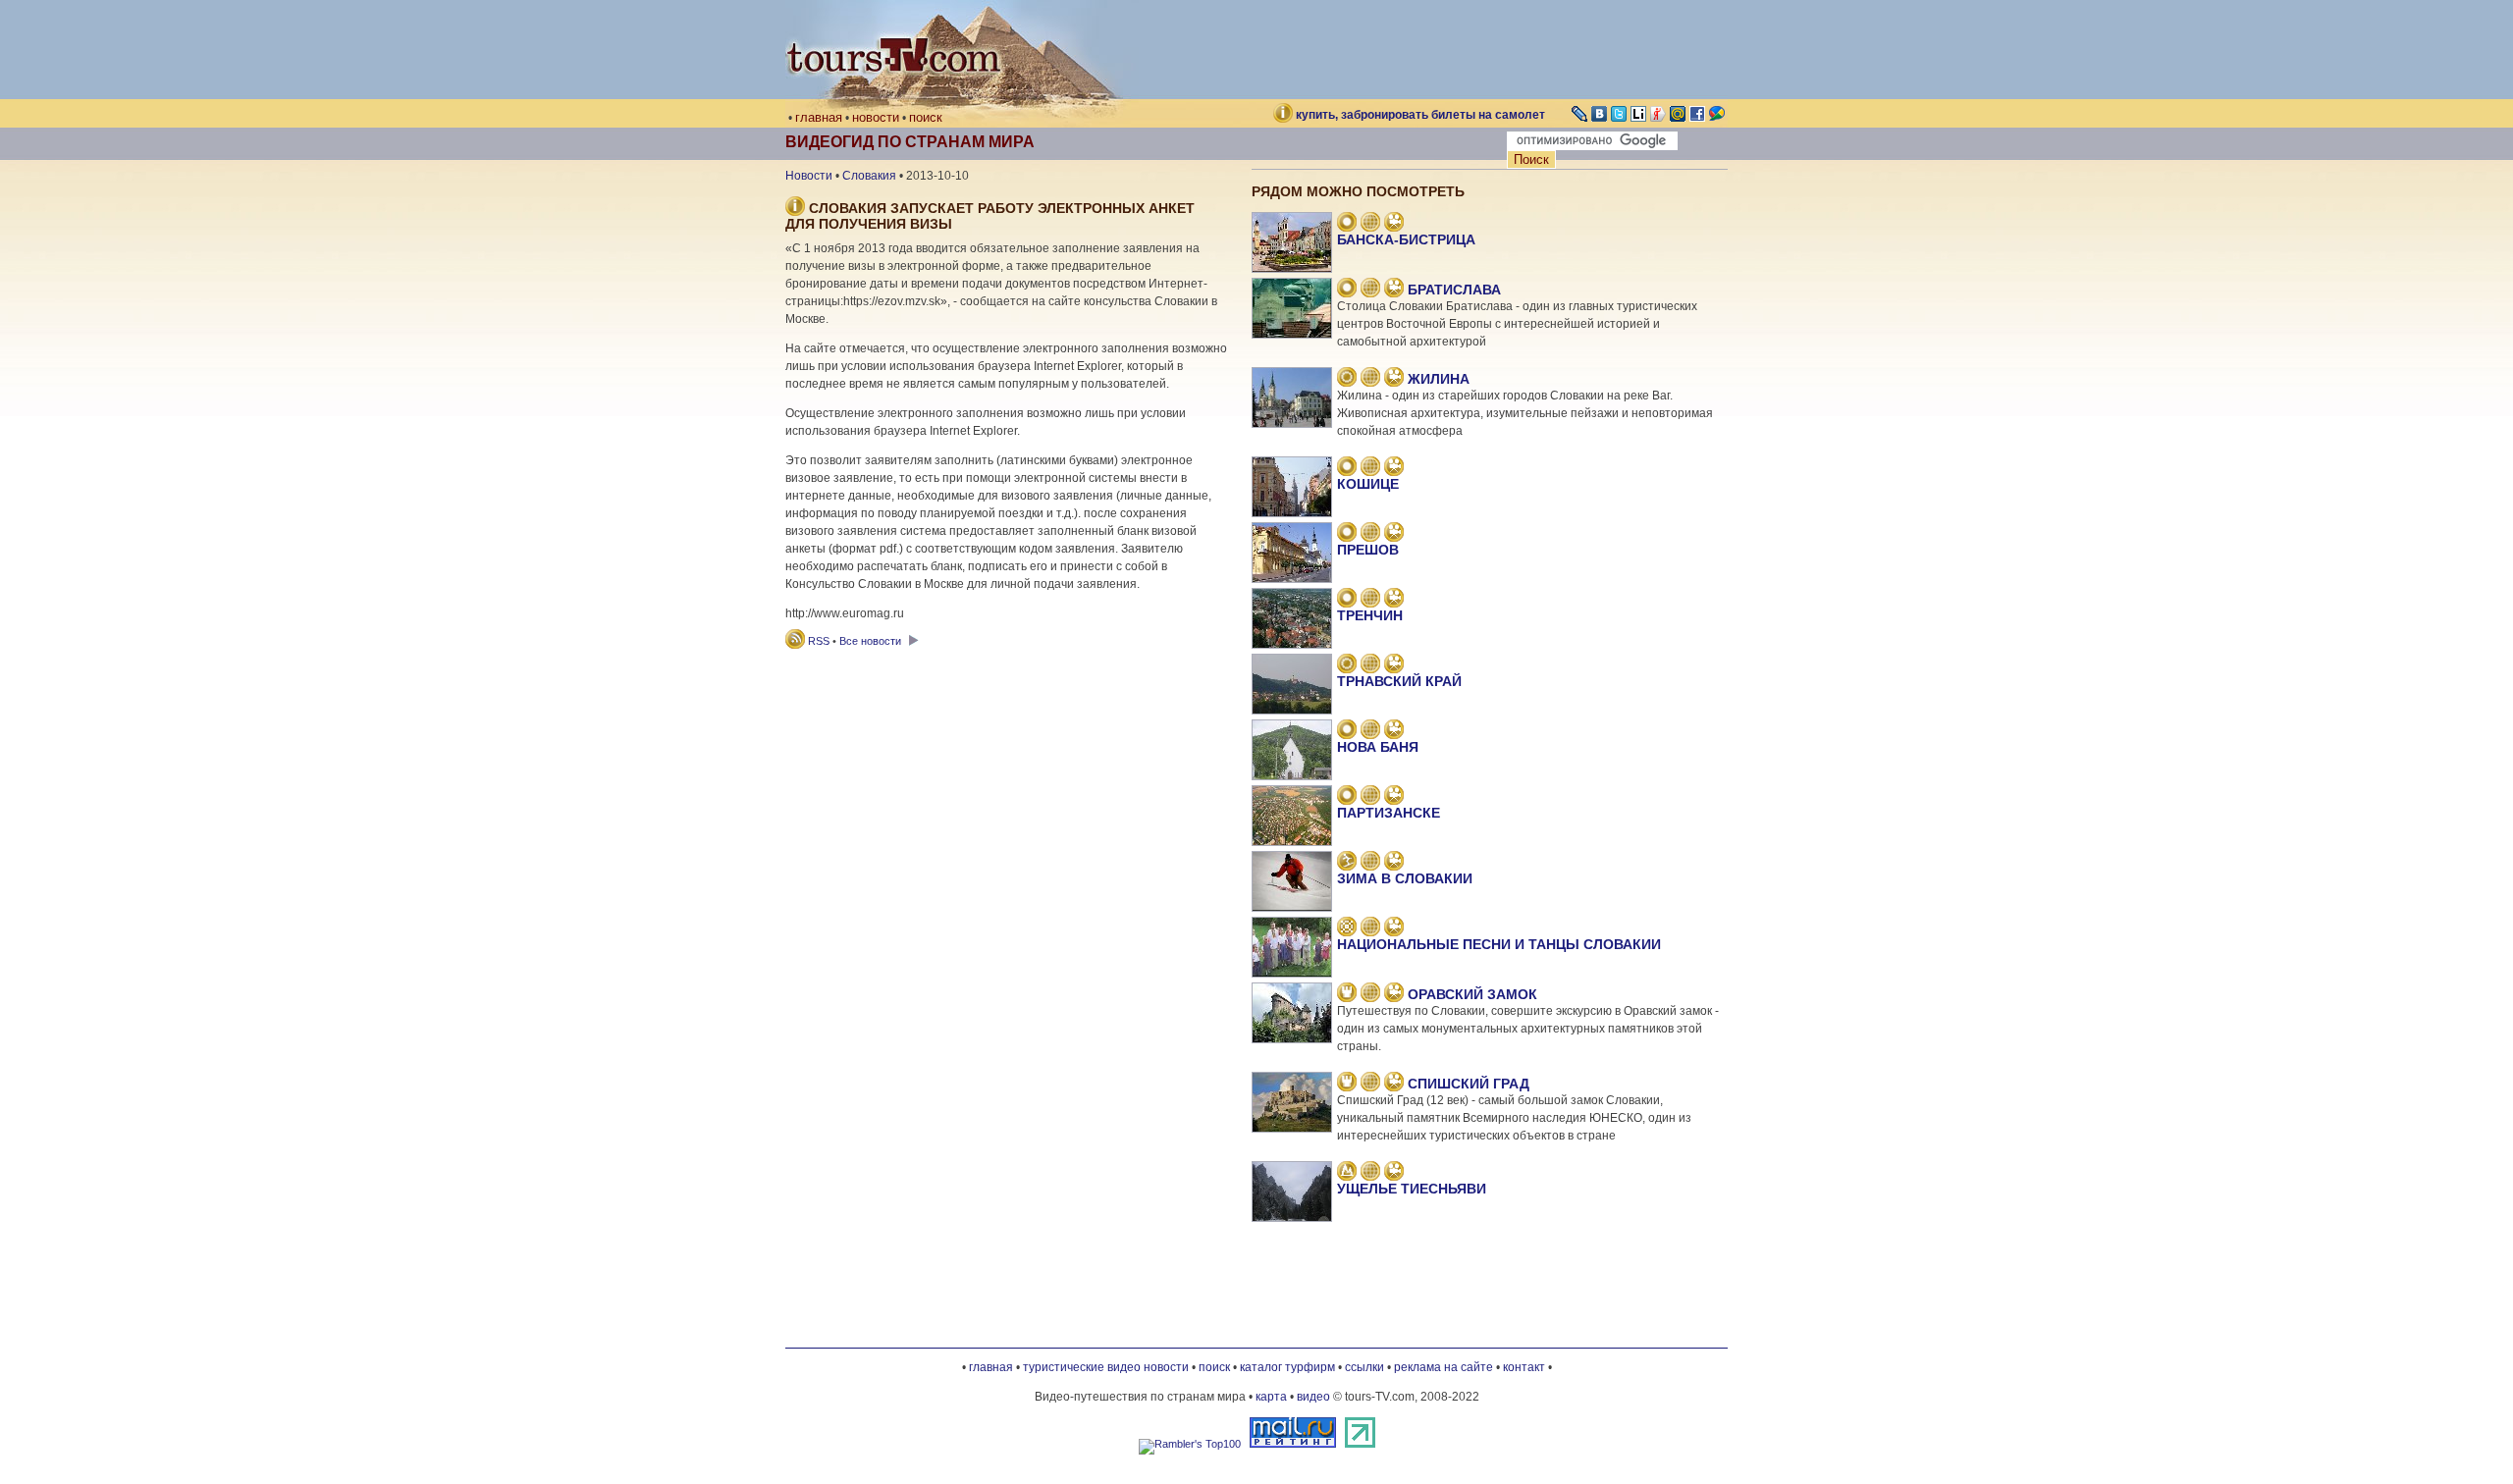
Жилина (1439, 379)
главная (819, 117)
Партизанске (1389, 813)
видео (1313, 1397)
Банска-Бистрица (1406, 239)
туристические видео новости (1106, 1367)
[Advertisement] (1006, 677)
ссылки (1364, 1367)
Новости (809, 176)
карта (1271, 1397)
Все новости (872, 641)
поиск (926, 117)
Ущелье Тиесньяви (1412, 1189)
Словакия (869, 176)
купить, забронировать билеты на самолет (1420, 115)
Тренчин (1370, 615)
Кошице (1368, 484)
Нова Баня (1378, 747)
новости (876, 117)
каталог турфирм (1287, 1367)
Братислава (1454, 290)
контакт (1524, 1367)
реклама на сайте (1444, 1367)
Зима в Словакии (1405, 878)
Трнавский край (1399, 681)
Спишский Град (1469, 1084)
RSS (819, 641)
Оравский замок (1472, 994)
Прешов (1368, 550)
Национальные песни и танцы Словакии (1499, 944)
